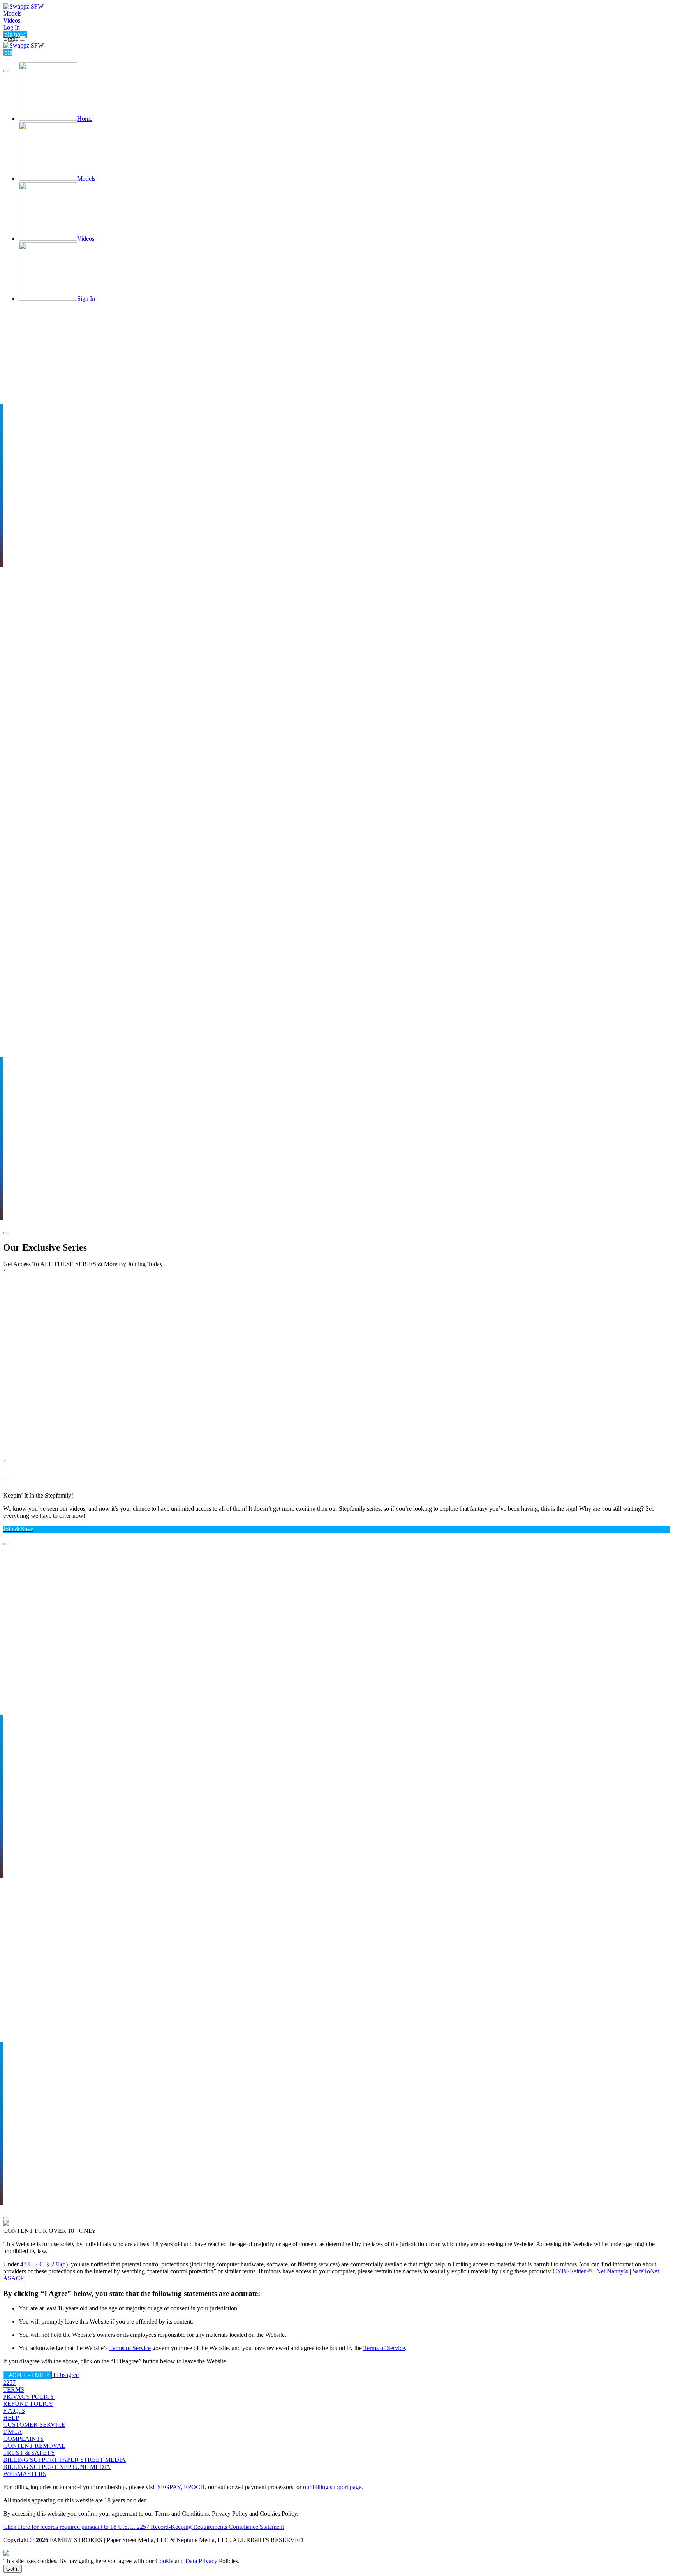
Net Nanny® (612, 2271)
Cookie (164, 2561)
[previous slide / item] (6, 71)
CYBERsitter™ (572, 2271)
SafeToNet (646, 2271)
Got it (12, 2569)
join (8, 52)
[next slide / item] (6, 1233)
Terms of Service (130, 2348)
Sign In (86, 299)
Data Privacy (201, 2561)
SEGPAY (169, 2487)
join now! (15, 34)
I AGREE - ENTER (27, 2375)
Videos (12, 20)
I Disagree (66, 2375)
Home (85, 119)
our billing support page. (333, 2487)
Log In (11, 27)
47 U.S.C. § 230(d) (44, 2264)
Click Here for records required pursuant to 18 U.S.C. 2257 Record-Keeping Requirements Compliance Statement (144, 2527)
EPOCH (194, 2487)
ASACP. (14, 2278)
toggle (11, 38)
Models (12, 13)
